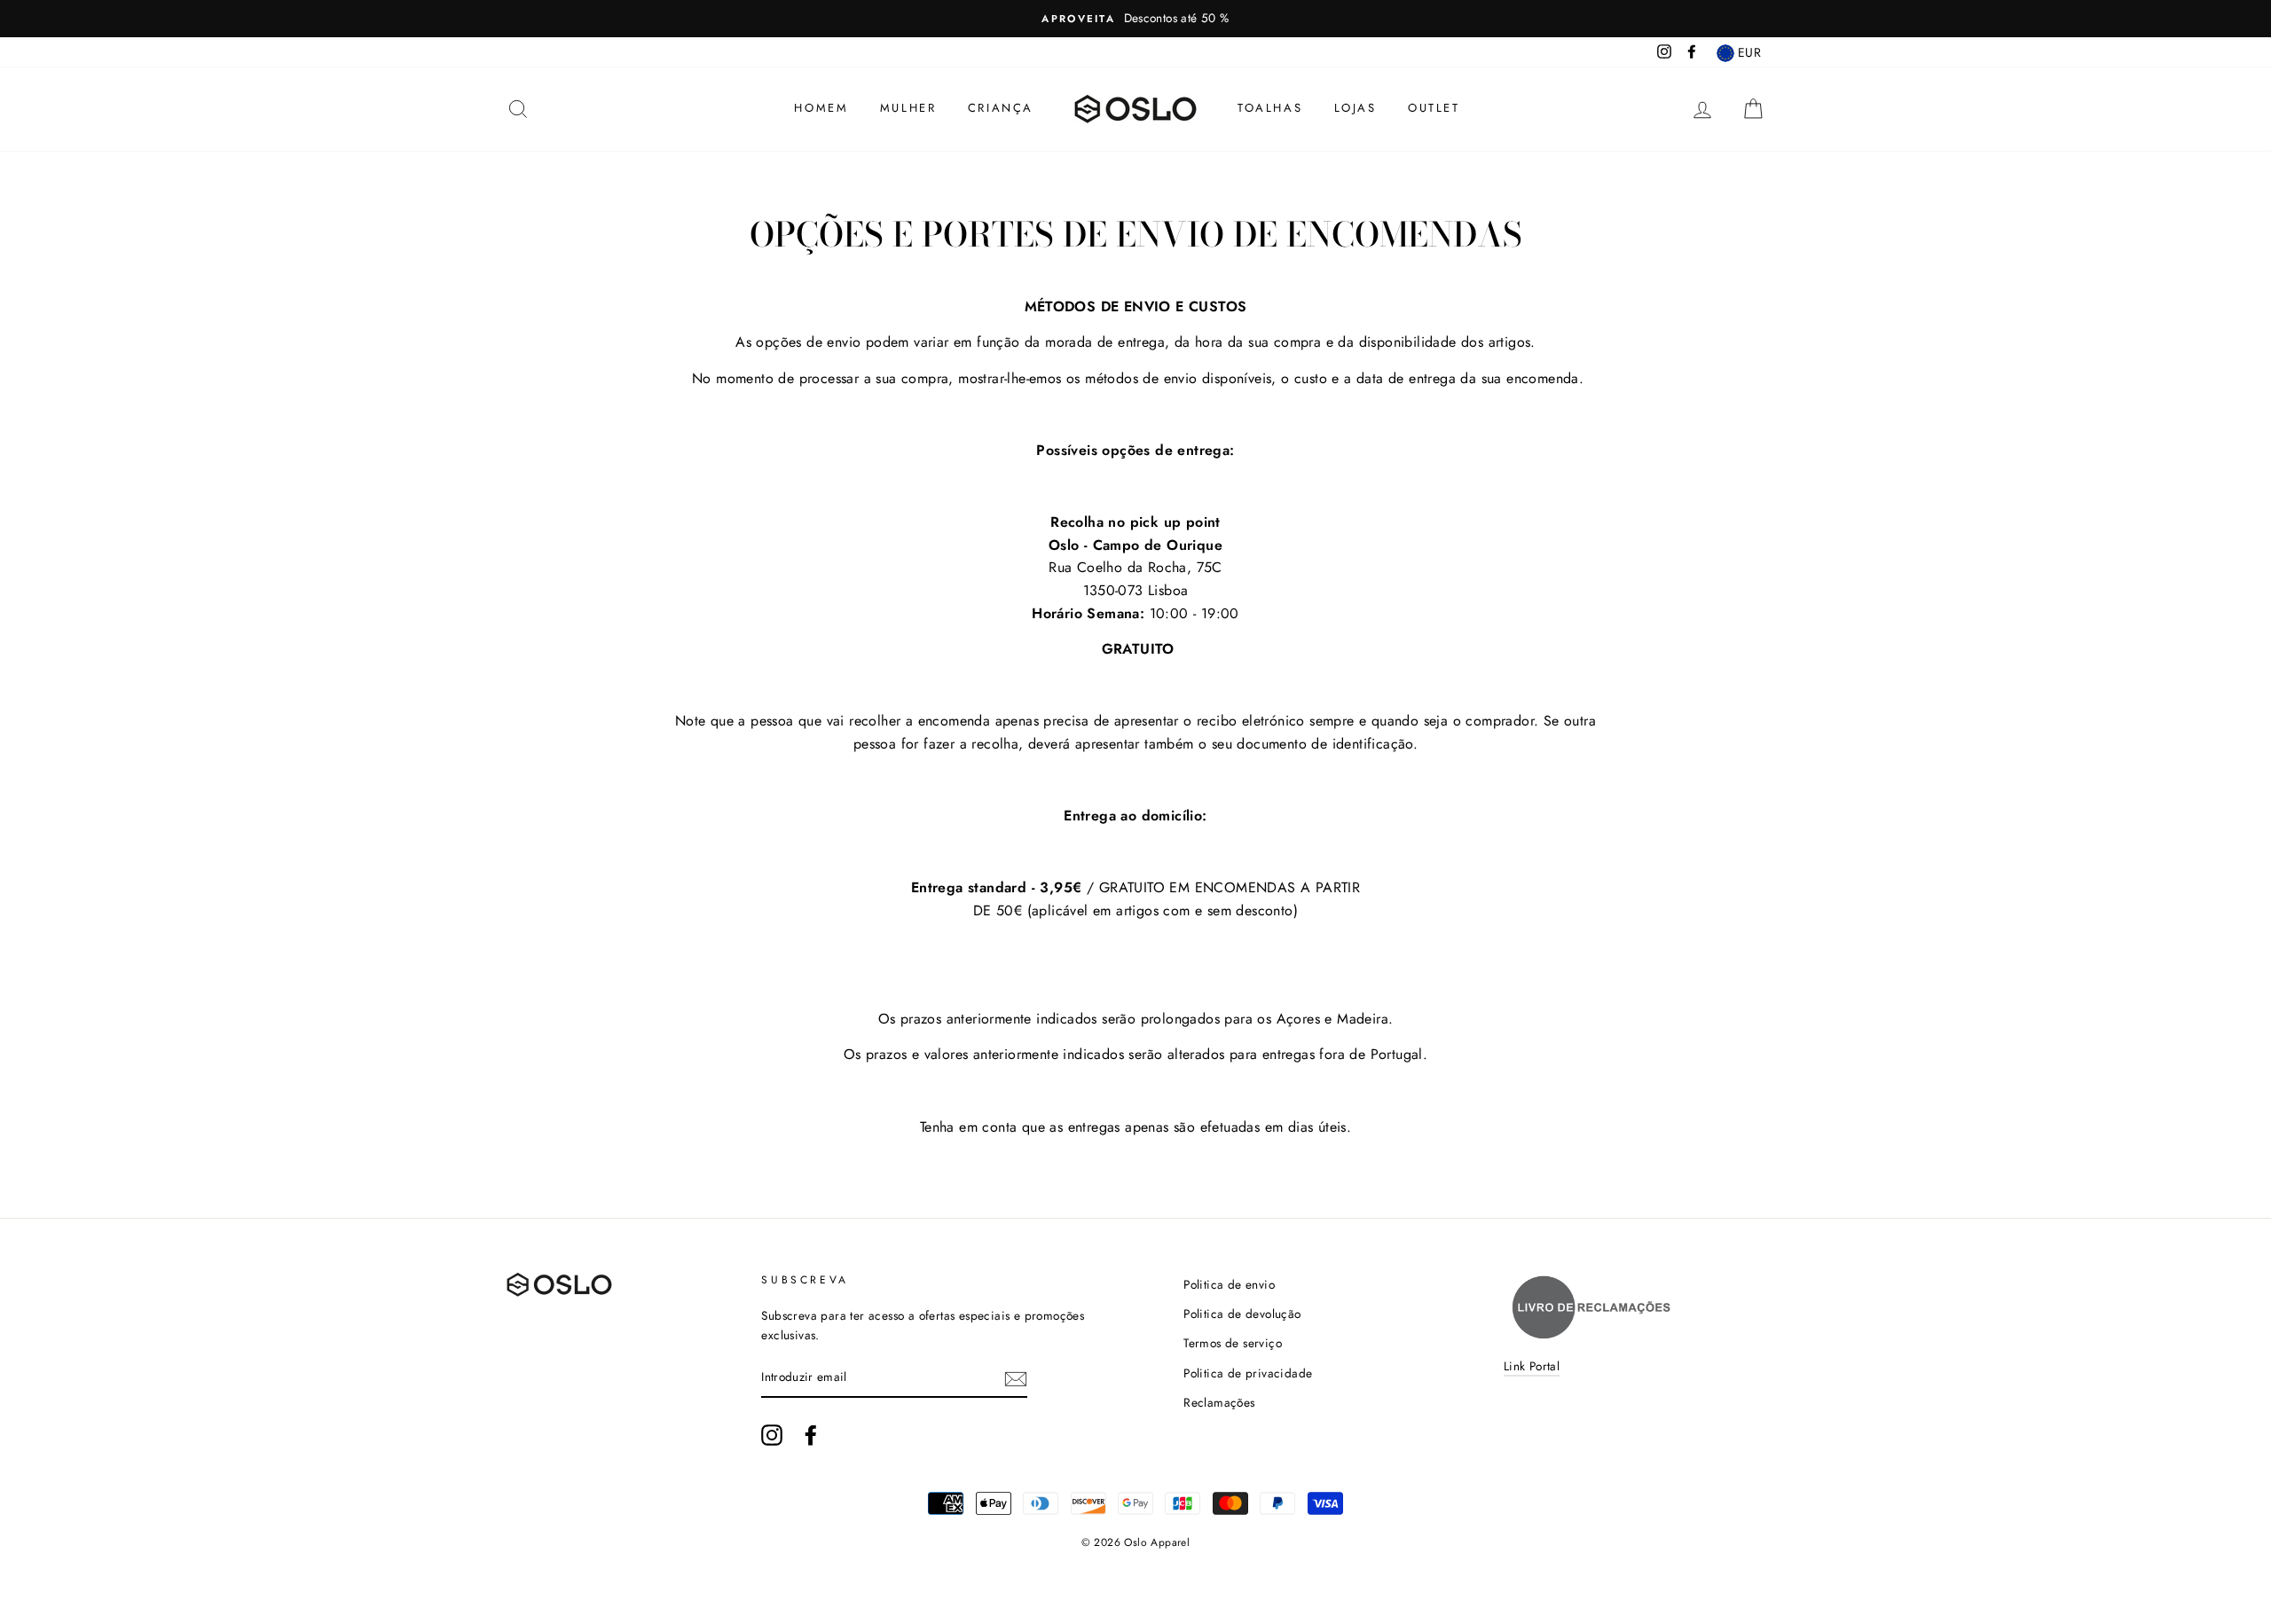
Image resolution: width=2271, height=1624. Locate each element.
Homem (821, 108)
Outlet (1434, 108)
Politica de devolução (1242, 1314)
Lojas (1356, 108)
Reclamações (1219, 1402)
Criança (1001, 108)
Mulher (908, 108)
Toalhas (1270, 108)
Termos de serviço (1233, 1343)
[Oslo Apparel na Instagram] (772, 1435)
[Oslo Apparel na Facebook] (811, 1435)
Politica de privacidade (1248, 1373)
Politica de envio (1229, 1284)
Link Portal (1532, 1366)
